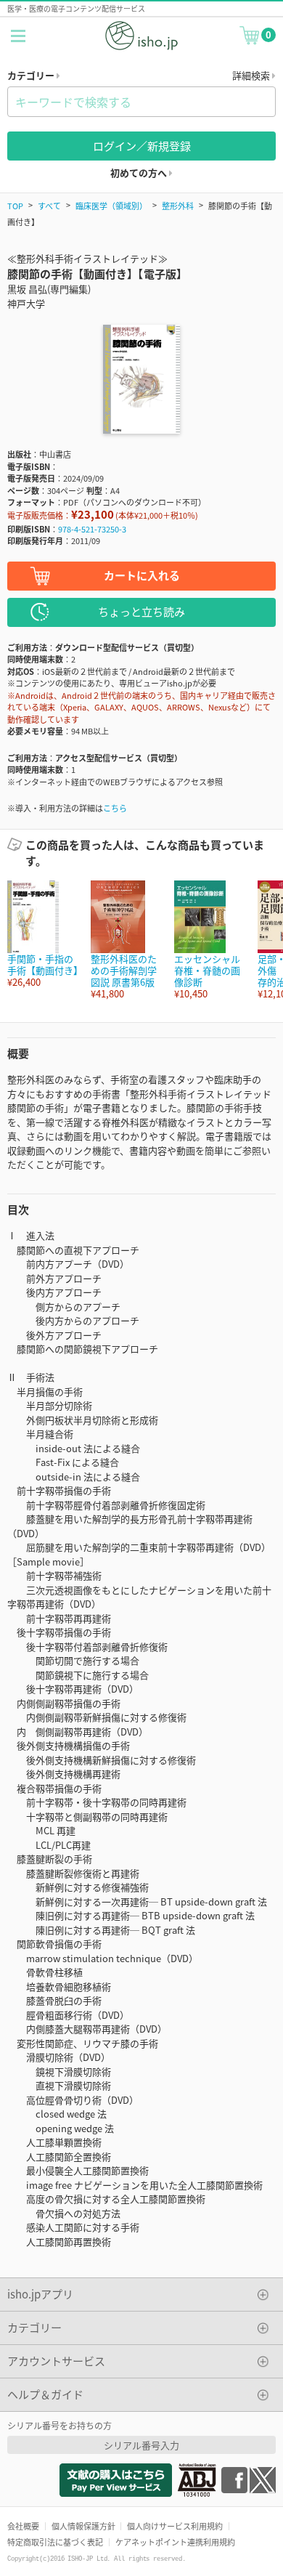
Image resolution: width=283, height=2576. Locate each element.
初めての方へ (140, 173)
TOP (15, 206)
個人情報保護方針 (83, 2526)
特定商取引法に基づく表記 (55, 2542)
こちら (115, 808)
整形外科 (178, 206)
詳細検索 (252, 75)
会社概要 (23, 2526)
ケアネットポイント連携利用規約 (175, 2542)
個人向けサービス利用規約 (175, 2526)
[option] (42, 935)
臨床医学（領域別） (111, 206)
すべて (49, 206)
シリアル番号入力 (141, 2445)
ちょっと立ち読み (141, 611)
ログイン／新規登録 (142, 146)
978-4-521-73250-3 (92, 529)
